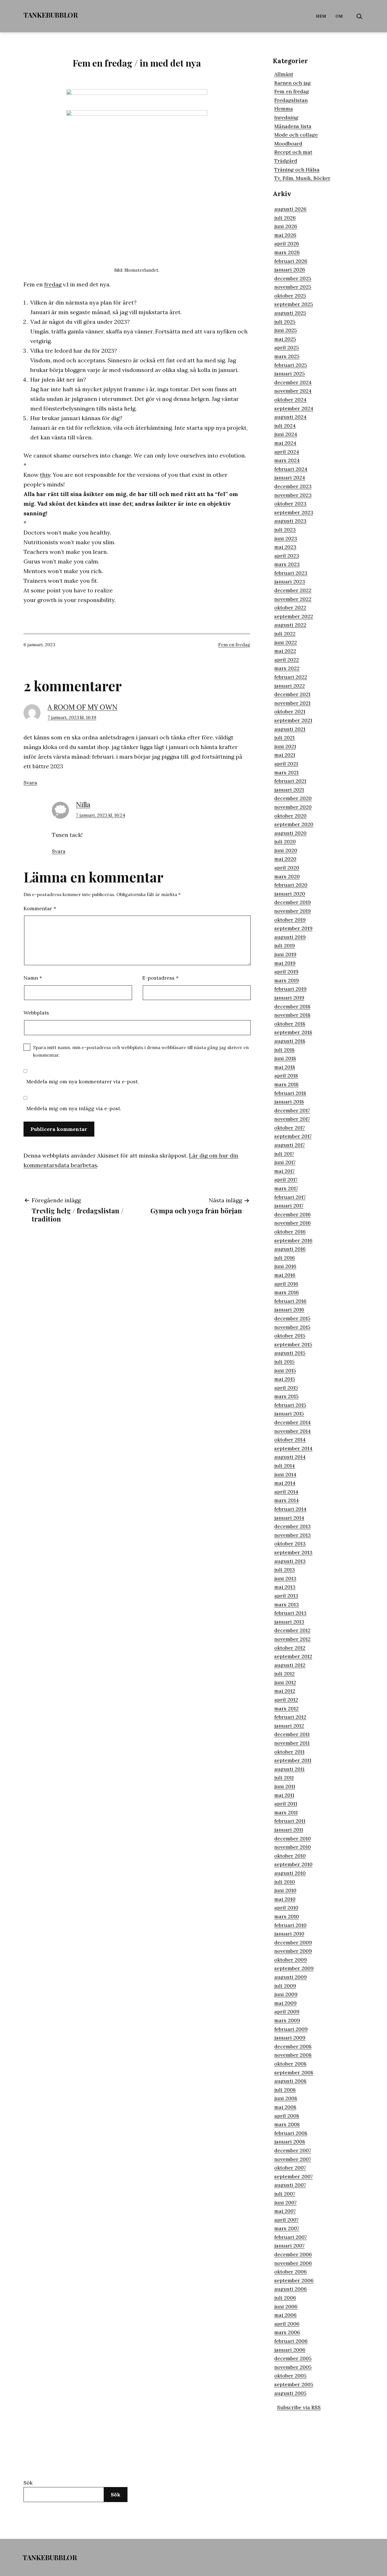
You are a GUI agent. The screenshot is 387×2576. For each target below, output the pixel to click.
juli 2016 (285, 1258)
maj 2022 (285, 651)
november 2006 (293, 2263)
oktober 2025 (290, 296)
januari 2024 (290, 477)
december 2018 (292, 1006)
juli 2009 (285, 1986)
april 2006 (287, 2324)
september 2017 (293, 1136)
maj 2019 (285, 963)
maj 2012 (285, 1691)
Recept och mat (293, 152)
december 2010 (293, 1838)
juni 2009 (286, 1994)
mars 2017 (286, 1188)
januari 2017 (289, 1206)
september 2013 (293, 1552)
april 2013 (286, 1596)
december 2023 (293, 486)
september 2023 (294, 512)
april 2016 (286, 1284)
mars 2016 (287, 1292)
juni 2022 (286, 642)
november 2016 (293, 1223)
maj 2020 (285, 859)
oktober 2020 (290, 816)
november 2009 (293, 1951)
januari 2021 (289, 790)
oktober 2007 (290, 2168)
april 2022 (287, 660)
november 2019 (293, 911)
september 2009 (294, 1968)
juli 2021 (284, 738)
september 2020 (294, 824)
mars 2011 (286, 1812)
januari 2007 (289, 2246)
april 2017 (286, 1179)
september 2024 (294, 408)
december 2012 (292, 1630)
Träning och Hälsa (297, 170)
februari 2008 (291, 2133)
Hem (321, 16)
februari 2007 (291, 2237)
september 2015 (293, 1344)
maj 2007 (285, 2211)
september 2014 (293, 1448)
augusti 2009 (291, 1977)
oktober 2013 (290, 1544)
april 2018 (286, 1076)
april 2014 (286, 1492)
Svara (30, 783)
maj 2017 (284, 1171)
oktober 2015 (290, 1336)
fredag (53, 284)
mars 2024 (287, 460)
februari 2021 (290, 781)
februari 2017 (290, 1197)
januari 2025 (290, 374)
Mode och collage (296, 135)
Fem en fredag (234, 644)
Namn (33, 978)
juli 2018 (284, 1050)
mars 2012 (286, 1708)
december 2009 (293, 1942)
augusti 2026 (290, 209)
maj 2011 (284, 1795)
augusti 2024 (290, 417)
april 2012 (286, 1700)
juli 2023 (285, 530)
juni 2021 (285, 746)
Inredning (286, 117)
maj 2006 (285, 2315)
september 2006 (294, 2280)
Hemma (284, 109)
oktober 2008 (290, 2064)
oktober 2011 (289, 1752)
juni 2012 (285, 1682)
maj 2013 (285, 1587)
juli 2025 (285, 322)
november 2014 (293, 1431)
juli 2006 (285, 2298)
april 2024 (287, 452)
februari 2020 (291, 885)
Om (339, 16)
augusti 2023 (290, 521)
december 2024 (293, 382)
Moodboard (288, 143)
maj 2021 (285, 755)
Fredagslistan (291, 100)
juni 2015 (285, 1370)
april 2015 (286, 1388)
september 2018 (293, 1032)
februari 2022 (291, 677)
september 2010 (293, 1864)
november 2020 (293, 807)
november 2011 (292, 1743)
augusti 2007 (290, 2185)
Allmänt (284, 74)
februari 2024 (291, 469)
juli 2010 (285, 1882)
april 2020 (287, 868)
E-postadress (160, 978)
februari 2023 (291, 573)
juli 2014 (285, 1466)
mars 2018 (286, 1084)
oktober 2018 (290, 1024)
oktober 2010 (290, 1856)
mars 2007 (287, 2228)
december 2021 (292, 694)
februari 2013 (290, 1613)
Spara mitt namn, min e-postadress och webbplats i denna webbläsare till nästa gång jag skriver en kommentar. (141, 1051)
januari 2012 (289, 1726)
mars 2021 (286, 772)
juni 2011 (285, 1786)
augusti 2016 (290, 1249)
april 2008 (287, 2116)
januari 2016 (289, 1310)
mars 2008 (287, 2124)
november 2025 (293, 287)
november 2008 (293, 2055)
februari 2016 (290, 1301)
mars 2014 (287, 1500)
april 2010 (286, 1908)
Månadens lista (293, 126)
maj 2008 (285, 2107)
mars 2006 (287, 2332)
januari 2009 (290, 2038)
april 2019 (286, 972)
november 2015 (292, 1327)
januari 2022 (290, 686)
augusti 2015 (290, 1353)
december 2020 (293, 798)
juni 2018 (285, 1058)
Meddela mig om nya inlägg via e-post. (74, 1108)
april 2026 (287, 243)
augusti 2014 (290, 1457)
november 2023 (293, 495)
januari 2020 (290, 894)
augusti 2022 (290, 625)
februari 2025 (291, 365)
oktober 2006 (291, 2272)
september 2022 (294, 616)
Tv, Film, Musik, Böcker (302, 178)
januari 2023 (290, 581)
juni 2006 (286, 2306)
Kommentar (40, 908)
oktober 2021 (290, 711)
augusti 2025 (290, 313)
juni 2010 (285, 1890)
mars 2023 (287, 564)
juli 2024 (285, 426)
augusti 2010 (290, 1873)
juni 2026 (286, 226)
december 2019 (293, 902)
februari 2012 (290, 1717)
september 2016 (293, 1240)
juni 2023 (286, 538)
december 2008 (293, 2046)
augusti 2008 (290, 2081)
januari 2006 (290, 2350)
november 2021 (292, 703)
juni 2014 (285, 1474)
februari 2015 (290, 1405)
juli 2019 (285, 945)
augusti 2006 (291, 2289)
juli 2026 (285, 218)
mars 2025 (287, 356)
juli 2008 (285, 2090)
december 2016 (293, 1214)
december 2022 (293, 590)
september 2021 (293, 720)
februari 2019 (290, 989)
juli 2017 (284, 1154)
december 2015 (292, 1318)
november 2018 (292, 1015)
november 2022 (293, 599)
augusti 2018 (290, 1041)
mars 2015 (286, 1396)
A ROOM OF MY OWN (83, 707)
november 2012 (292, 1639)
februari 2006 (291, 2341)
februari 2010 (290, 1925)
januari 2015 (289, 1413)
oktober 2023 (290, 504)
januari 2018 (289, 1102)
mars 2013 (287, 1604)
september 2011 (293, 1760)
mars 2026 (287, 252)
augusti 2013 (290, 1561)
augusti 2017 (290, 1145)
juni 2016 (285, 1266)
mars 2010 (287, 1916)
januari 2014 (289, 1518)
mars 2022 (287, 668)
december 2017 (292, 1110)
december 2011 (292, 1734)
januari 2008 (290, 2142)
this (45, 475)
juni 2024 (286, 434)
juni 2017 (285, 1162)
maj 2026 (285, 235)
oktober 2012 (290, 1648)
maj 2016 (285, 1275)
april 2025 (287, 347)
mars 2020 (287, 876)
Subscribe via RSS (299, 2407)
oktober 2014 (290, 1440)
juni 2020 (286, 850)
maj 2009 (285, 2003)
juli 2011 (284, 1778)
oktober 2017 (290, 1128)
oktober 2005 (290, 2376)
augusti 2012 (290, 1665)
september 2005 (294, 2384)
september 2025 (294, 304)
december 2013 (293, 1526)
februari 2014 (290, 1509)
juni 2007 (285, 2202)
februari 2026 (291, 261)
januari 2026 (290, 270)
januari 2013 (289, 1622)
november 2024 (293, 391)
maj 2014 (285, 1483)
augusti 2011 (289, 1769)
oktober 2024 (290, 400)
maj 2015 (285, 1379)
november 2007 (293, 2159)
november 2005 (293, 2367)
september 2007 (294, 2176)
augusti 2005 (290, 2393)
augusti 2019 (290, 937)
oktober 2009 (291, 1960)
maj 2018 (285, 1067)
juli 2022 (285, 634)
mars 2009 (287, 2020)
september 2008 (294, 2072)
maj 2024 (285, 443)
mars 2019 (287, 980)
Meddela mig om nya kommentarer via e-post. (83, 1081)
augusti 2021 (290, 729)
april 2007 (286, 2220)
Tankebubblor (51, 15)
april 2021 (286, 764)
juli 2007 (285, 2194)
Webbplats (36, 1013)
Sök (28, 2483)
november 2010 (293, 1847)
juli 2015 (284, 1362)
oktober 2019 (290, 920)
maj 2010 (285, 1899)
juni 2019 (285, 954)
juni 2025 (286, 330)
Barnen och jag (293, 83)
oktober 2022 (290, 608)
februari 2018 (290, 1093)
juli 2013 (285, 1570)
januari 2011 (289, 1830)
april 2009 (287, 2012)
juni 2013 (285, 1578)
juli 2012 (284, 1674)
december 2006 (293, 2254)
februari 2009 (291, 2029)
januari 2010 (289, 1934)
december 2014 (293, 1422)
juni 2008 (286, 2098)
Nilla (83, 805)
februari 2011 (290, 1821)
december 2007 (293, 2150)
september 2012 (293, 1656)
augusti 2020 (290, 833)
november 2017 (292, 1119)
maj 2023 (285, 547)
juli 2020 (285, 842)
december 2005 (293, 2358)
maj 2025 (285, 339)
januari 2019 (289, 998)
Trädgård (286, 161)
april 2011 (286, 1804)
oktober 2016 (290, 1232)
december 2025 (293, 278)
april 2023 (287, 556)
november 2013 (293, 1535)
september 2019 (293, 928)
